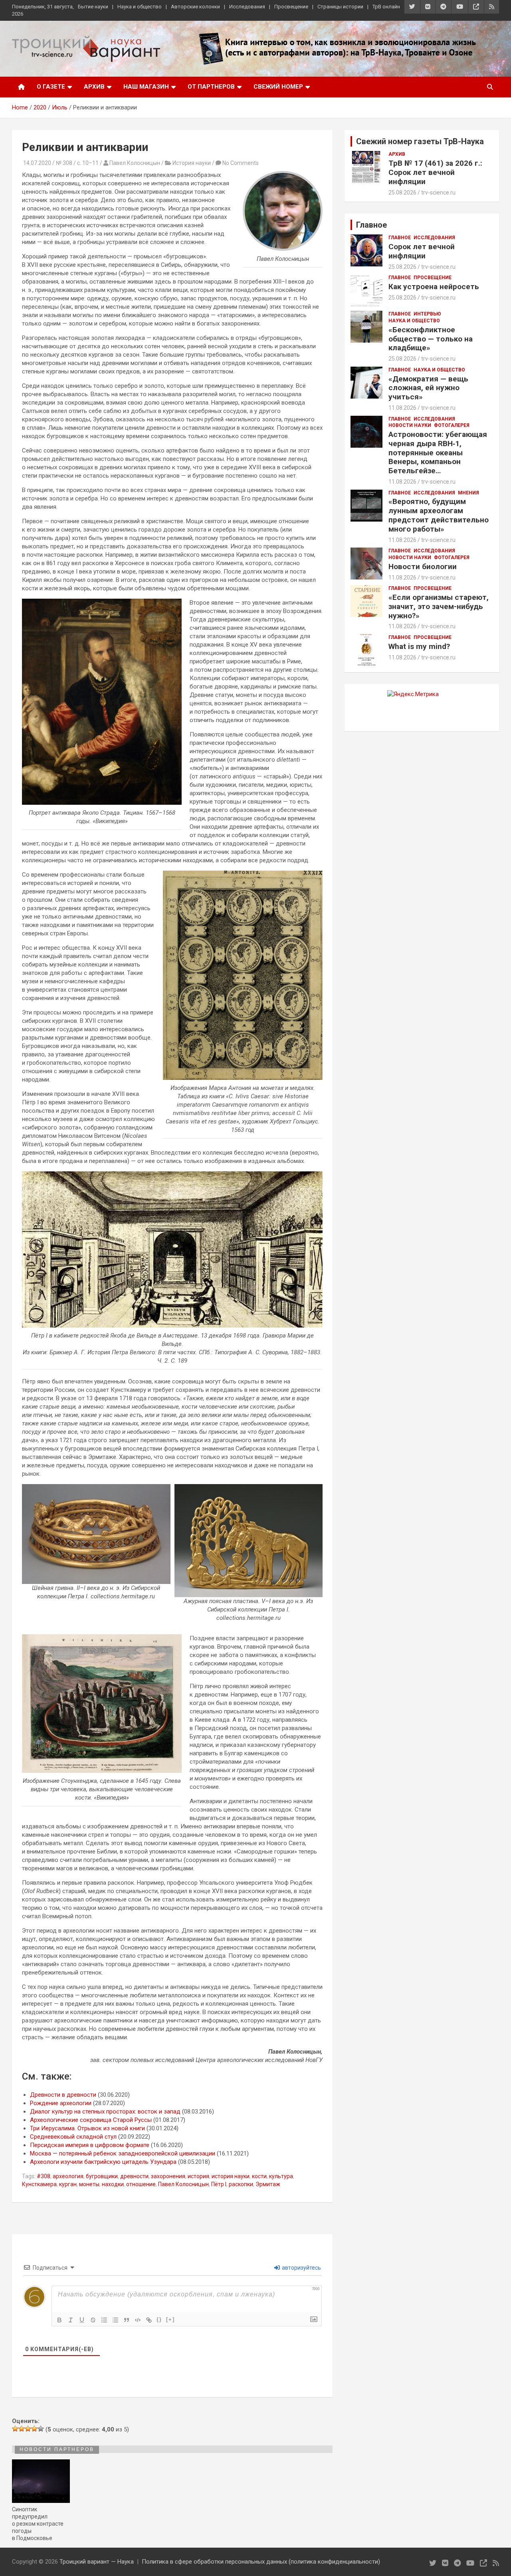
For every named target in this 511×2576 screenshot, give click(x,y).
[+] (170, 2319)
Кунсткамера (39, 2184)
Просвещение (291, 7)
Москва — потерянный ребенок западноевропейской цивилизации (123, 2153)
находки (113, 2184)
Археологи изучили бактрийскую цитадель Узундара (103, 2162)
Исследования (247, 7)
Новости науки (410, 425)
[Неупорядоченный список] (115, 2320)
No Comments (241, 163)
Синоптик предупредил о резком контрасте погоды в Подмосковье (38, 2524)
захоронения (168, 2176)
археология (68, 2176)
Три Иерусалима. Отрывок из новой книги (87, 2128)
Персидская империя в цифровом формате (90, 2145)
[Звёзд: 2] (22, 2429)
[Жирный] (59, 2320)
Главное (400, 238)
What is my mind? (419, 646)
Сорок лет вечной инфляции (422, 251)
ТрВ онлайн (386, 7)
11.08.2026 (402, 408)
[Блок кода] (138, 2320)
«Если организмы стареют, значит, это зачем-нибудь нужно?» (439, 606)
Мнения (468, 493)
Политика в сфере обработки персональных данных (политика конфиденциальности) (261, 2562)
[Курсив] (71, 2320)
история (198, 2176)
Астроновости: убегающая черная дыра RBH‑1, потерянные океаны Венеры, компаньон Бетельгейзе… (438, 452)
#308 (44, 2176)
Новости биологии (423, 567)
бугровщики (102, 2176)
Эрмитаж (268, 2184)
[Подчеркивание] (82, 2320)
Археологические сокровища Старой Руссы (91, 2120)
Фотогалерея (452, 425)
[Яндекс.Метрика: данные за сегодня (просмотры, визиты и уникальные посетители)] (413, 694)
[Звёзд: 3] (28, 2429)
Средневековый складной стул (73, 2137)
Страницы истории (340, 7)
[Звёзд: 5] (41, 2429)
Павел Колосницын (183, 2184)
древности (134, 2176)
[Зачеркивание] (93, 2320)
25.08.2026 (402, 193)
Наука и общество (140, 7)
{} (159, 2319)
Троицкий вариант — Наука (97, 2562)
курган (68, 2184)
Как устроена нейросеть (434, 287)
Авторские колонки (195, 7)
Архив (94, 87)
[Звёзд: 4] (34, 2429)
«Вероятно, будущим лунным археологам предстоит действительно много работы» (439, 515)
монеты (89, 2184)
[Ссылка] (149, 2320)
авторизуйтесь (301, 2268)
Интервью (427, 314)
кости (259, 2176)
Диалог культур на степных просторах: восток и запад (105, 2112)
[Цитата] (127, 2320)
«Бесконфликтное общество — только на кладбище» (431, 339)
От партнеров (211, 87)
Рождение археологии (61, 2103)
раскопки (241, 2184)
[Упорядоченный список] (104, 2320)
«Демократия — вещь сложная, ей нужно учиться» (428, 388)
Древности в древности (63, 2095)
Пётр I (219, 2184)
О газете (51, 87)
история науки (231, 2176)
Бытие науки (93, 7)
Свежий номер (278, 87)
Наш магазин (146, 87)
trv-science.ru (438, 193)
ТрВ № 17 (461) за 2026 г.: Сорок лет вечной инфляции (435, 172)
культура (281, 2176)
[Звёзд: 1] (15, 2429)
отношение (141, 2184)
